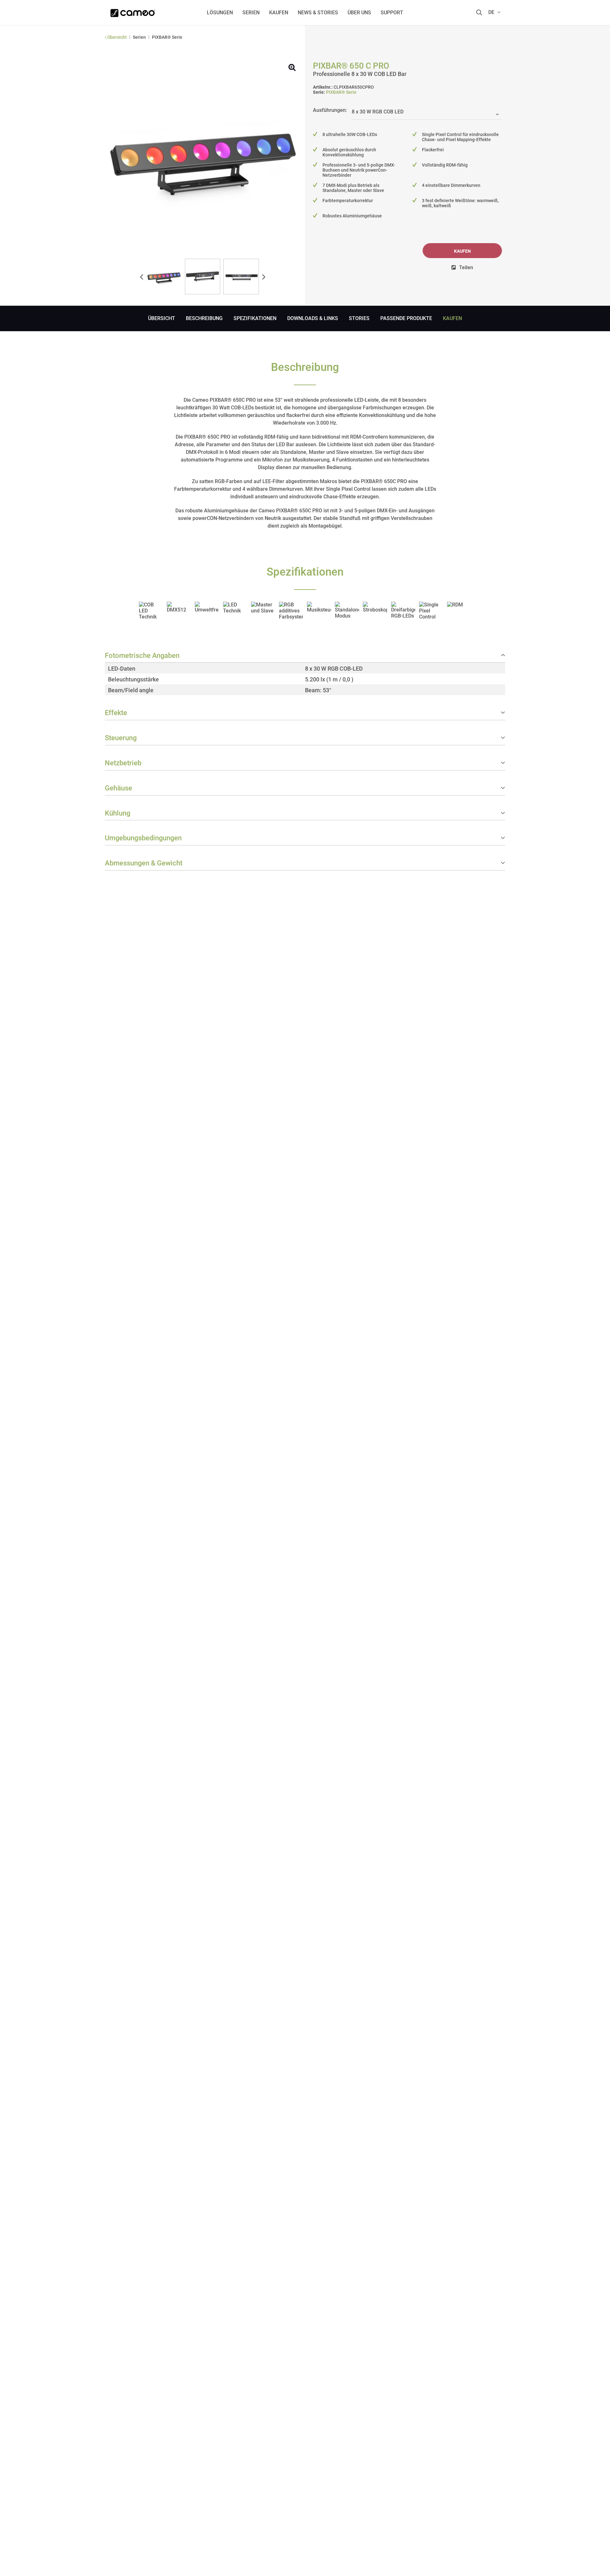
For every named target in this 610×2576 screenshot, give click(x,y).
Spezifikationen (255, 318)
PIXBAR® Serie (341, 92)
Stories (359, 318)
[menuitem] (220, 13)
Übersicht (162, 318)
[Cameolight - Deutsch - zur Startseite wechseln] (133, 11)
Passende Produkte (406, 318)
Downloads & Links (313, 318)
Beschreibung (204, 318)
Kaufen (462, 251)
